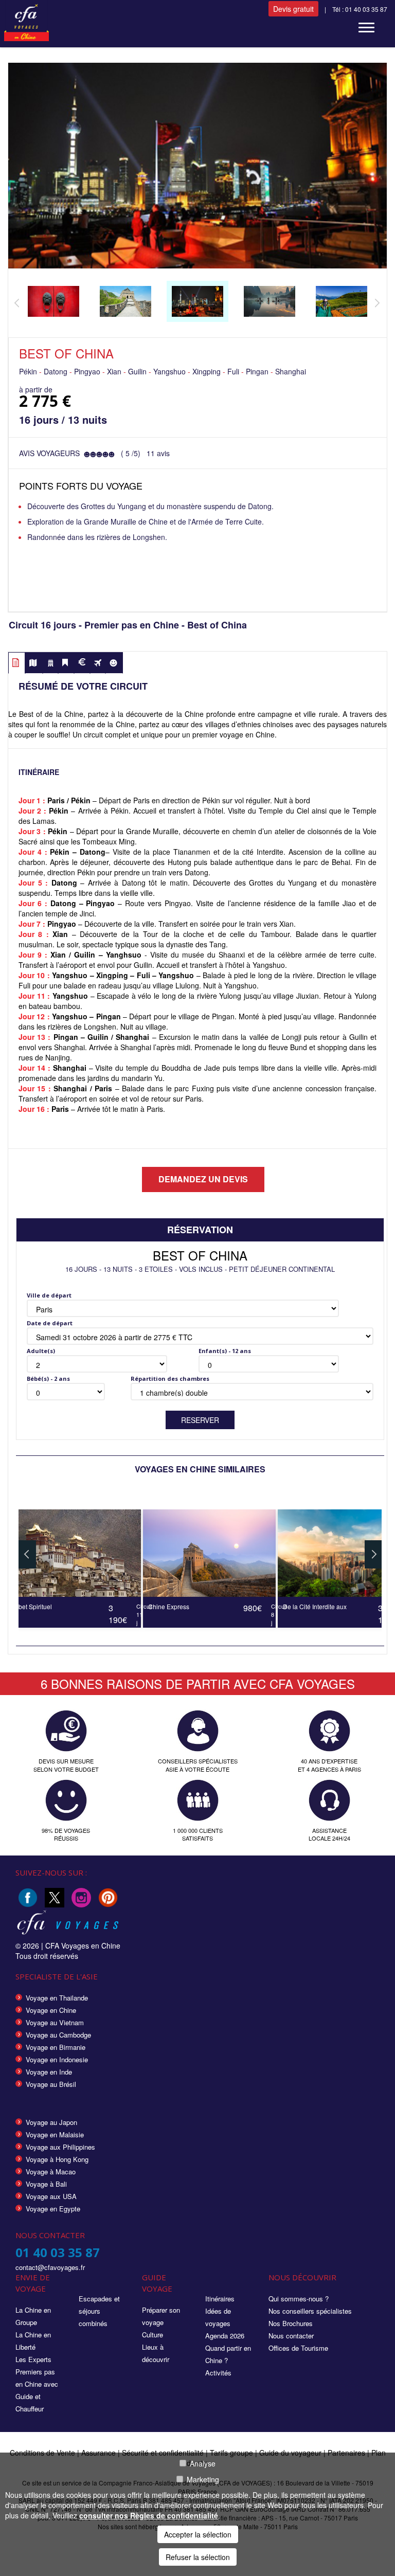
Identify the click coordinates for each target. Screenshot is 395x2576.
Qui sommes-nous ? (299, 2299)
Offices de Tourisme (298, 2348)
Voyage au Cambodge (58, 2035)
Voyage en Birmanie (56, 2047)
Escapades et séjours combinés (99, 2311)
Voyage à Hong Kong (57, 2159)
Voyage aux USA (51, 2196)
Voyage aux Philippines (60, 2147)
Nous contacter (291, 2336)
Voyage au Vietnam (55, 2022)
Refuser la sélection (198, 2557)
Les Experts (33, 2359)
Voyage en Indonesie (57, 2059)
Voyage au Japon (51, 2122)
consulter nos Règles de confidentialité (149, 2515)
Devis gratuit (293, 9)
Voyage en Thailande (57, 1998)
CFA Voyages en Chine (83, 1945)
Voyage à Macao (51, 2172)
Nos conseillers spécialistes (310, 2311)
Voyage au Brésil (51, 2084)
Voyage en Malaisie (55, 2134)
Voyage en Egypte (53, 2209)
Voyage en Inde (49, 2072)
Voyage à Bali (46, 2184)
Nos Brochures (291, 2323)
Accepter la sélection (198, 2534)
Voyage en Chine (51, 2010)
